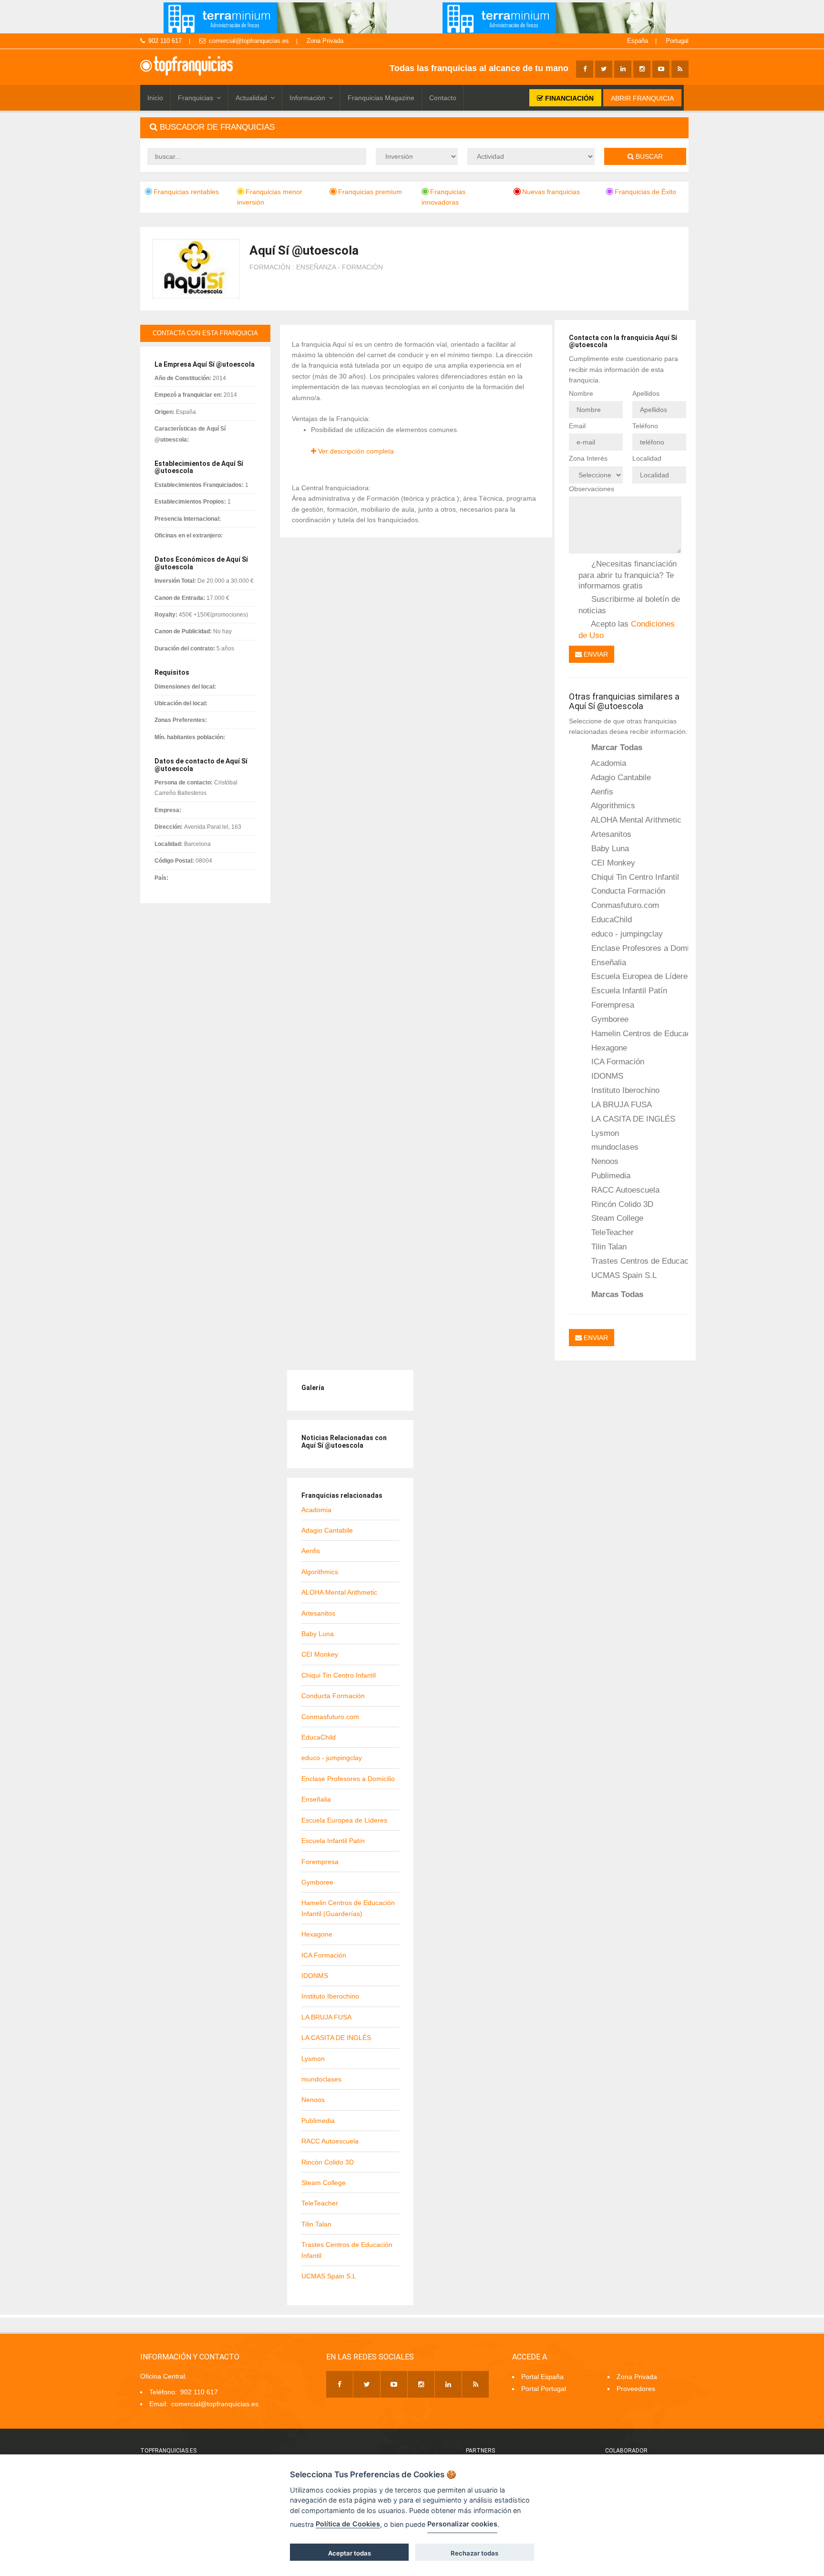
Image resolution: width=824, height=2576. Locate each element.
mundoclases (614, 1147)
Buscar (648, 156)
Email (577, 426)
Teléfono (645, 426)
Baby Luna (609, 848)
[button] (414, 128)
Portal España (542, 2377)
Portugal (677, 41)
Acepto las (627, 629)
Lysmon (604, 1133)
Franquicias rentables (186, 192)
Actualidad (251, 98)
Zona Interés (588, 458)
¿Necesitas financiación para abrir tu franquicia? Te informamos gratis (628, 575)
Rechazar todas (474, 2553)
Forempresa (612, 1005)
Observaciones (592, 489)
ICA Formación (617, 1061)
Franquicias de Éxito (645, 192)
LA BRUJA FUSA (620, 1104)
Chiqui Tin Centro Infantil (634, 877)
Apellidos (646, 393)
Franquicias (196, 98)
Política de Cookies (348, 2524)
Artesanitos (610, 834)
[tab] (414, 128)
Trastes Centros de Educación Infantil (639, 1261)
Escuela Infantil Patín (628, 990)
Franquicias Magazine (381, 98)
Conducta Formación (627, 891)
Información (307, 98)
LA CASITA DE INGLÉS (632, 1119)
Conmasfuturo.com (624, 905)
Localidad (647, 458)
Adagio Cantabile (620, 777)
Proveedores (636, 2389)
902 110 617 (165, 41)
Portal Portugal (544, 2389)
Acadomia (608, 763)
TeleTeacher (611, 1232)
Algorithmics (612, 805)
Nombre (581, 393)
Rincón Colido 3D (621, 1204)
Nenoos (604, 1161)
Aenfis (601, 792)
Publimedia (610, 1175)
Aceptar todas (350, 2553)
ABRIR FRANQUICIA (642, 98)
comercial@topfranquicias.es (249, 41)
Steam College (616, 1218)
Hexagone (608, 1048)
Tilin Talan (608, 1247)
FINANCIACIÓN (568, 98)
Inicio (155, 98)
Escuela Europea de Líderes (639, 976)
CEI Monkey (612, 863)
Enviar (595, 654)
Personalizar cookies (462, 2524)
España (638, 41)
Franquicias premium (370, 192)
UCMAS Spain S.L (623, 1275)
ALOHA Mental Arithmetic (635, 820)
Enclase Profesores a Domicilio (639, 948)
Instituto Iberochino (624, 1090)
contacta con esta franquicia (205, 333)
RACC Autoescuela (624, 1190)
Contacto (443, 98)
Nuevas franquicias (551, 192)
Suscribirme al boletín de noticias (629, 604)
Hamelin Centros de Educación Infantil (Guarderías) (639, 1033)
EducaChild (610, 919)
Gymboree (609, 1019)
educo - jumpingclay (626, 934)
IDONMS (606, 1076)
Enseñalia (608, 962)
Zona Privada (325, 41)
